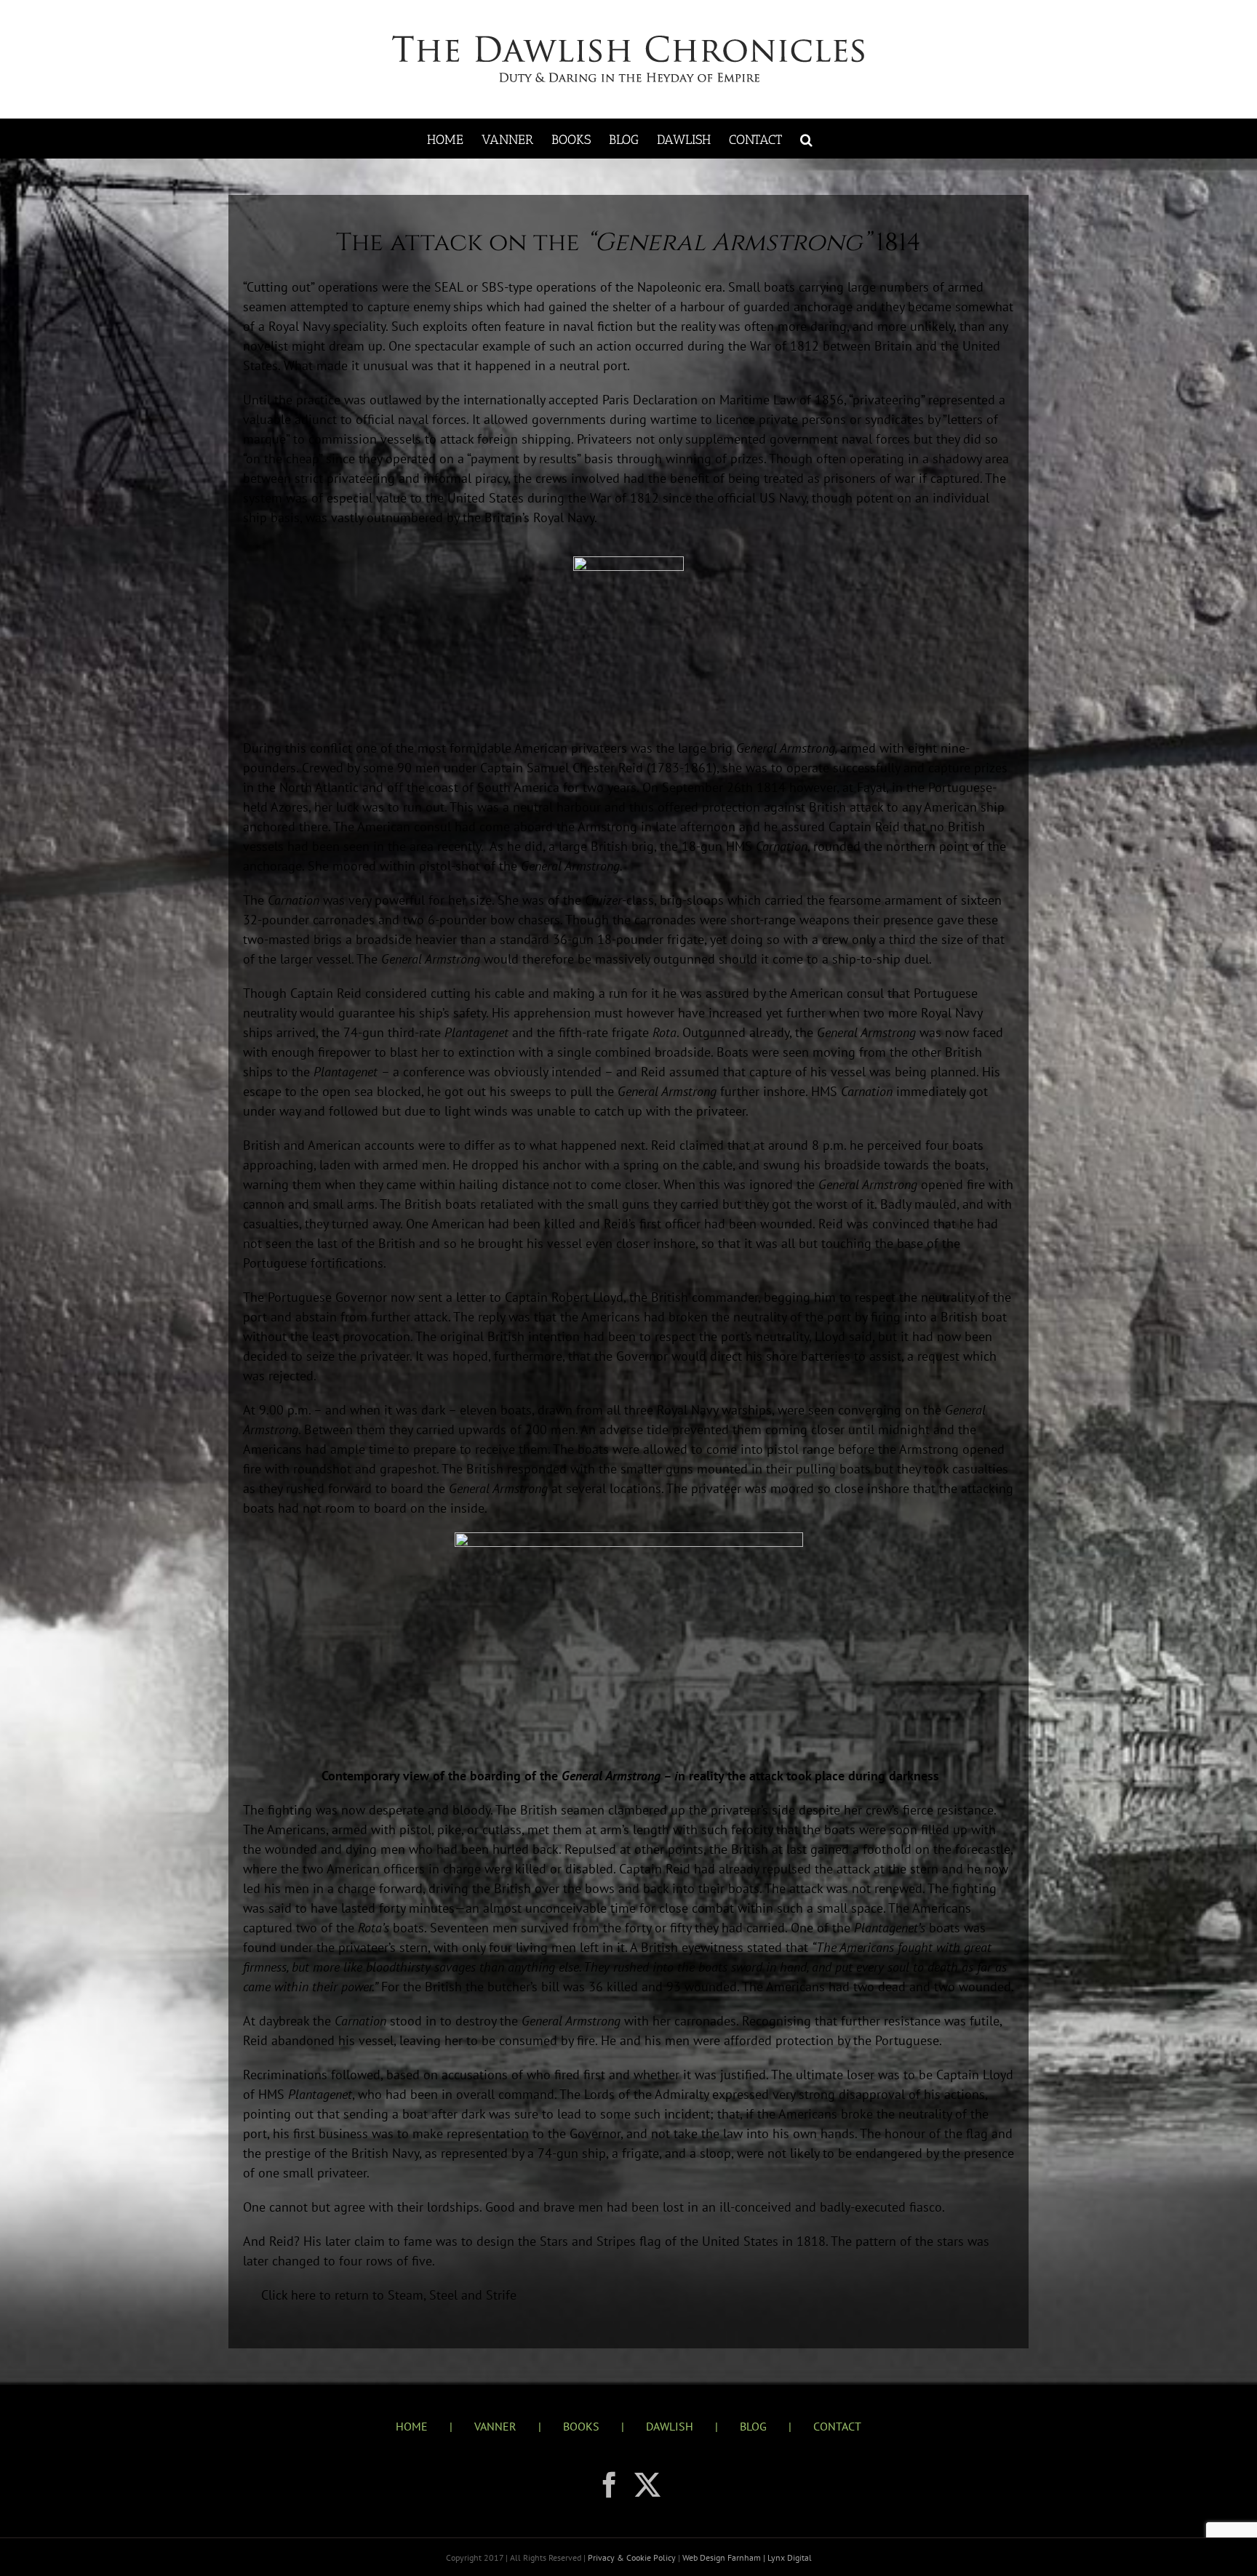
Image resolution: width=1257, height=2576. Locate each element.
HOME (412, 2426)
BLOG (753, 2426)
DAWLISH (670, 2426)
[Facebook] (610, 2485)
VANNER (495, 2426)
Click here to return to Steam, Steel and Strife (389, 2295)
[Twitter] (647, 2485)
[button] (806, 139)
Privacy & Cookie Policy (633, 2557)
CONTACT (837, 2426)
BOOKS (581, 2426)
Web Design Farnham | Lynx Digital (746, 2557)
